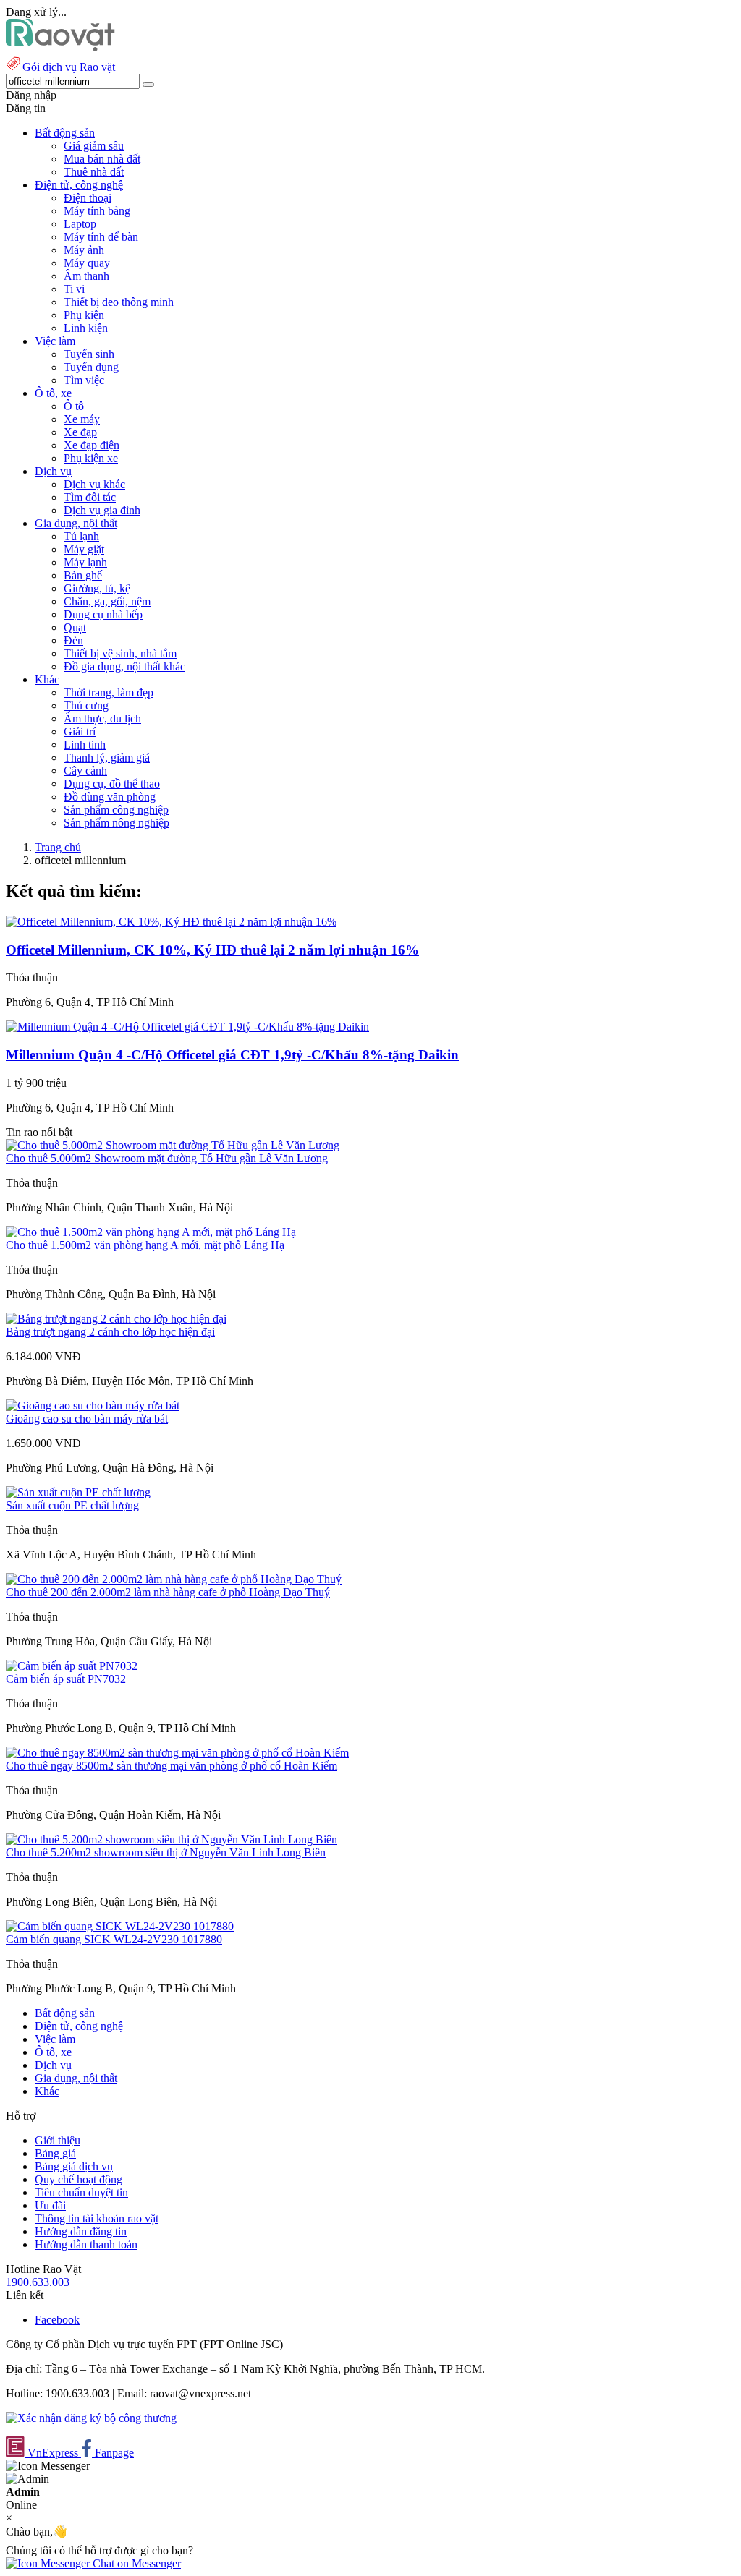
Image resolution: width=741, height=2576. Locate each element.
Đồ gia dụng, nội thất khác (124, 666)
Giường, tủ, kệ (97, 588)
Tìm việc (84, 380)
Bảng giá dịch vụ (74, 2166)
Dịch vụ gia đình (102, 510)
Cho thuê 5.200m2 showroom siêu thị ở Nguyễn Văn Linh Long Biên (166, 1852)
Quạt (75, 627)
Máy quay (87, 263)
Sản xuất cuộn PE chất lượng (72, 1505)
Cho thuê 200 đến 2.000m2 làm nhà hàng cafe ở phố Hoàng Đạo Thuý (168, 1592)
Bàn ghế (83, 575)
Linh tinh (85, 745)
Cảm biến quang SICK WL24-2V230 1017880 (114, 1939)
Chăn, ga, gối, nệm (107, 601)
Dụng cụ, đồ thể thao (112, 784)
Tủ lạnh (81, 536)
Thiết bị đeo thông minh (119, 302)
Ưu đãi (50, 2205)
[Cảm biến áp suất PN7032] (72, 1666)
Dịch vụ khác (94, 484)
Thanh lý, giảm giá (107, 758)
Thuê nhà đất (94, 172)
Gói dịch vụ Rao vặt (69, 67)
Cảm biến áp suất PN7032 (66, 1679)
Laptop (80, 224)
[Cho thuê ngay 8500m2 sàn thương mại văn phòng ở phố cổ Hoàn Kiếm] (177, 1753)
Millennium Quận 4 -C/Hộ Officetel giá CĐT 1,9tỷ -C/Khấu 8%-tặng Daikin (232, 1055)
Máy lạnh (85, 562)
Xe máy (82, 419)
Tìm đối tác (90, 497)
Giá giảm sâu (94, 146)
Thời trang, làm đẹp (109, 692)
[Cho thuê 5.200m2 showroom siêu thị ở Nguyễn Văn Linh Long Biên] (172, 1839)
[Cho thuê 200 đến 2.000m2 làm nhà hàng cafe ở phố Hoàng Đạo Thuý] (174, 1579)
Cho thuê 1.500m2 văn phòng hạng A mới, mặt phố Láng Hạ (145, 1245)
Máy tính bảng (97, 211)
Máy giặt (84, 549)
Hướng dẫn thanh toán (86, 2244)
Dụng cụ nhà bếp (103, 614)
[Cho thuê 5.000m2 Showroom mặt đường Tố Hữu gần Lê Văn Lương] (173, 1145)
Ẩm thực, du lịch (102, 718)
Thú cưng (86, 705)
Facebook (57, 2320)
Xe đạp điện (92, 445)
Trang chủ (58, 847)
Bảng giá (55, 2153)
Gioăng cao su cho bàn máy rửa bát (87, 1419)
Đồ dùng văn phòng (110, 797)
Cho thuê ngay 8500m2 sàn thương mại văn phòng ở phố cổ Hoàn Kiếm (172, 1766)
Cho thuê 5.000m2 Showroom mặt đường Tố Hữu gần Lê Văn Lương (167, 1158)
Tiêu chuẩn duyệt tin (81, 2192)
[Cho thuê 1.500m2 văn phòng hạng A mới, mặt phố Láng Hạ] (151, 1232)
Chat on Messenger (135, 2563)
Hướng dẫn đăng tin (81, 2231)
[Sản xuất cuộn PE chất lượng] (78, 1492)
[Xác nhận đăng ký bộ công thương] (91, 2418)
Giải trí (80, 732)
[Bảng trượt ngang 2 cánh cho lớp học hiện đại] (116, 1319)
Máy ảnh (84, 250)
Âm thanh (86, 276)
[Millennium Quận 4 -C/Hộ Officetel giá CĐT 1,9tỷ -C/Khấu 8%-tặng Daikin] (187, 1027)
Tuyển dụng (91, 367)
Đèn (73, 640)
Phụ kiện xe (91, 458)
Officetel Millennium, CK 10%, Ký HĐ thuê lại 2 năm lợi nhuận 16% (212, 950)
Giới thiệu (58, 2140)
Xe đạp (80, 432)
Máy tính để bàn (101, 237)
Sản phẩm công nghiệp (116, 810)
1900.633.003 (38, 2282)
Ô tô (74, 406)
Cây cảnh (85, 771)
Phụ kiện (84, 315)
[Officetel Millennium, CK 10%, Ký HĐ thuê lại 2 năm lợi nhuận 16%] (171, 922)
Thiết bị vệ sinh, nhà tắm (120, 653)
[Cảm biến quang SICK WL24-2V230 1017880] (120, 1926)
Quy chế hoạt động (79, 2179)
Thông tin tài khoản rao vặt (97, 2218)
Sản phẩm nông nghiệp (117, 823)
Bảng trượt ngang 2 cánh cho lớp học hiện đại (110, 1332)
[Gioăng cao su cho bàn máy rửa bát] (93, 1406)
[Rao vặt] (60, 47)
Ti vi (74, 289)
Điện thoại (88, 198)
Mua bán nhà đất (102, 159)
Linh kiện (86, 328)
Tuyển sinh (89, 354)
